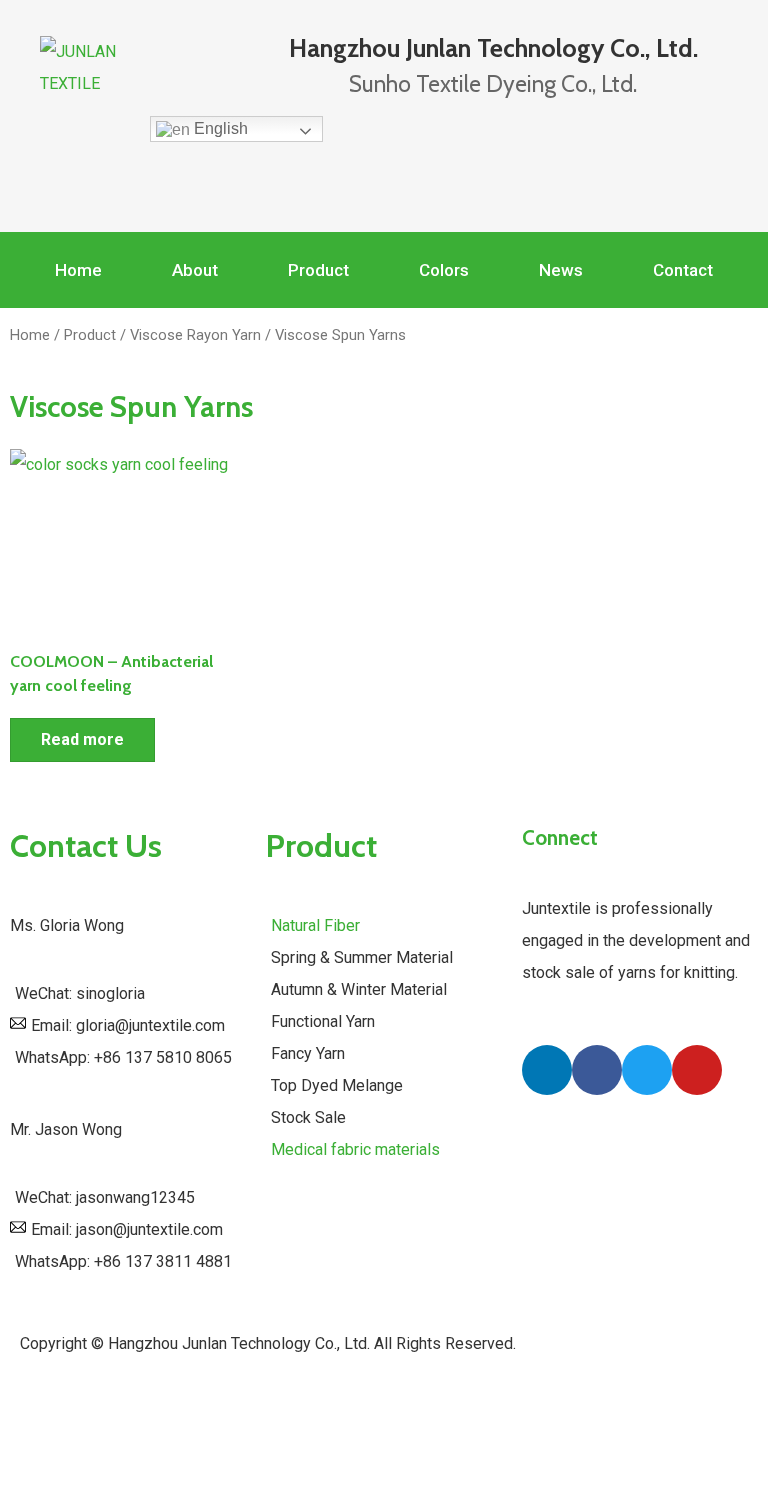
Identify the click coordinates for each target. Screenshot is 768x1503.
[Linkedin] (547, 1070)
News (561, 270)
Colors (444, 270)
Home (78, 270)
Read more (82, 739)
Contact (683, 270)
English (219, 128)
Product (318, 270)
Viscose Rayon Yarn (195, 335)
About (195, 270)
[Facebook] (597, 1070)
